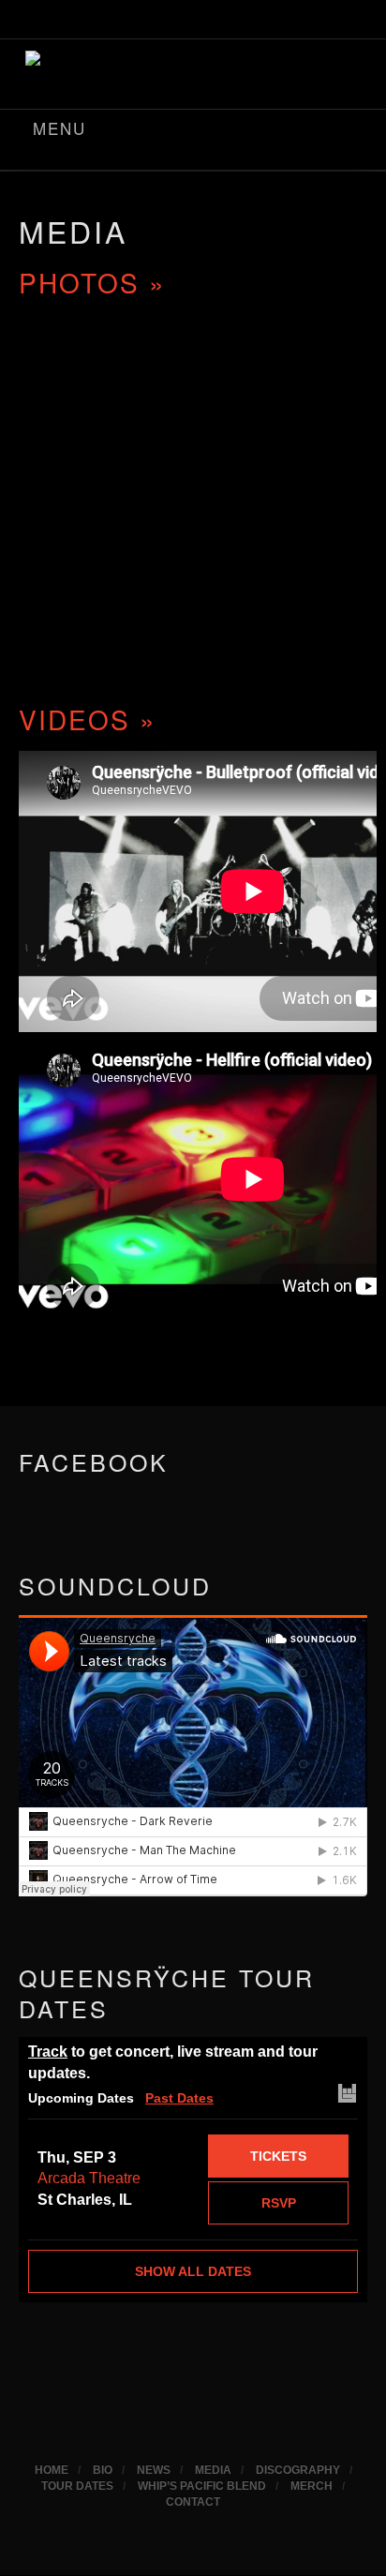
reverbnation (318, 22)
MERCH (312, 2486)
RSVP (279, 2203)
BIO (103, 2470)
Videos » (88, 719)
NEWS (154, 2470)
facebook (74, 22)
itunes (171, 22)
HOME (52, 2470)
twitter (220, 22)
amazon (123, 22)
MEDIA (73, 231)
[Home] (193, 70)
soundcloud (269, 22)
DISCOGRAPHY (298, 2470)
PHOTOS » (92, 282)
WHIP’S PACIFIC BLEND (202, 2486)
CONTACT (193, 2502)
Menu (59, 128)
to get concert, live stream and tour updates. (173, 2062)
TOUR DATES (77, 2486)
